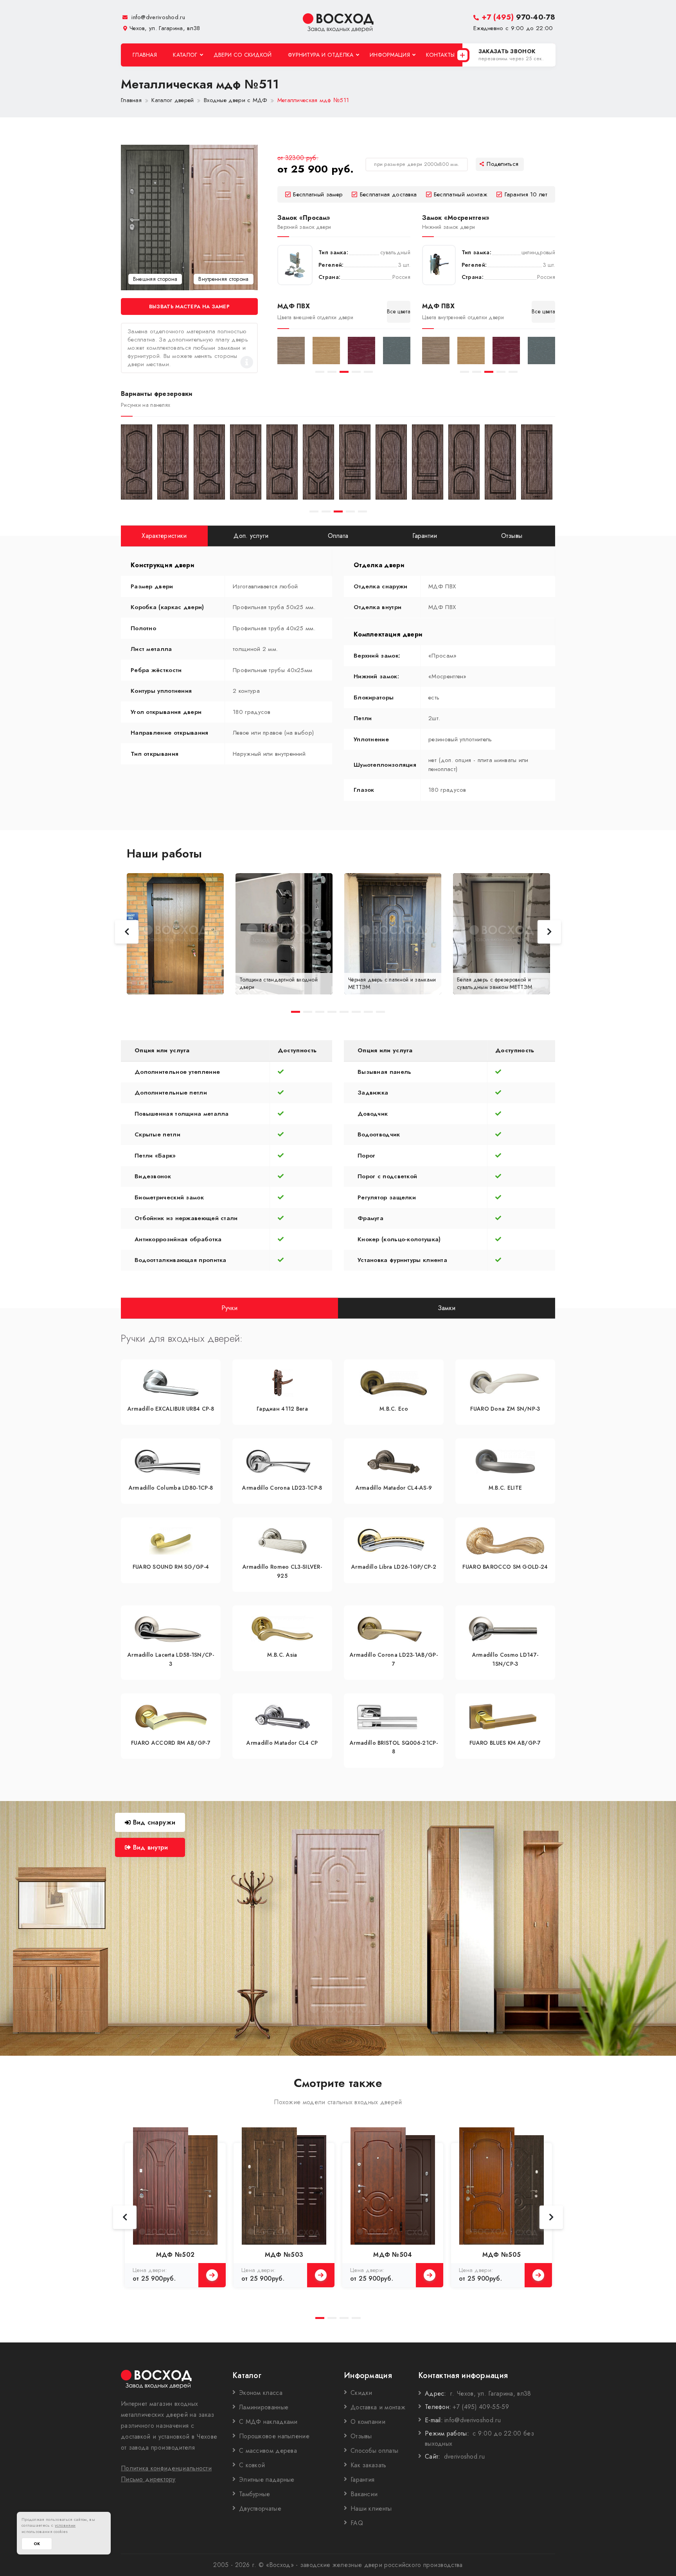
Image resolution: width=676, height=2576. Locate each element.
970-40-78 (518, 17)
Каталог (185, 55)
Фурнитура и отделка (321, 55)
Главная (145, 55)
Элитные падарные (267, 2480)
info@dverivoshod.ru (157, 17)
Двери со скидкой (243, 55)
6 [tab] (356, 1012)
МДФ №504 (393, 2255)
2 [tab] (332, 372)
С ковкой (252, 2465)
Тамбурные (255, 2494)
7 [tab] (368, 1012)
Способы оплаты (374, 2451)
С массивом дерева (268, 2451)
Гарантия (362, 2480)
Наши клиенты (371, 2509)
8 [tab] (380, 1012)
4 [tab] (356, 372)
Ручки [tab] (230, 1308)
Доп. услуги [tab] (251, 536)
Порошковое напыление (274, 2436)
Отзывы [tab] (512, 536)
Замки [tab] (447, 1308)
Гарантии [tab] (425, 536)
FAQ (357, 2523)
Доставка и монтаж (378, 2407)
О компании (368, 2422)
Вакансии (364, 2494)
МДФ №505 (502, 2255)
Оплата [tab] (338, 536)
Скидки (361, 2393)
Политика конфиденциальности (166, 2468)
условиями (65, 2525)
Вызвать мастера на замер (189, 306)
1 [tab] (320, 372)
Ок (37, 2544)
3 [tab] (344, 372)
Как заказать (369, 2465)
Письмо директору (148, 2479)
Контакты (440, 55)
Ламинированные (264, 2407)
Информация (390, 55)
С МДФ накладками (268, 2422)
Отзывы (361, 2436)
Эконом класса (261, 2393)
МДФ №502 (175, 2255)
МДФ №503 (284, 2255)
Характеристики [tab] (164, 536)
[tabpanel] (291, 351)
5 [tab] (368, 372)
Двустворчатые (260, 2509)
